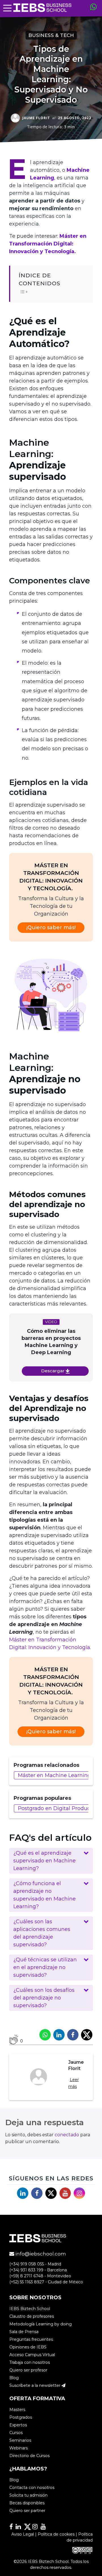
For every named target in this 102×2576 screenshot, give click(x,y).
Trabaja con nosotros (30, 2362)
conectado (67, 2135)
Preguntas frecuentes (31, 2339)
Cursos (16, 2433)
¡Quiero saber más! (51, 927)
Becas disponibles (27, 2503)
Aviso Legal (23, 2534)
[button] (51, 1861)
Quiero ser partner (27, 2511)
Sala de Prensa (24, 2332)
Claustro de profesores (32, 2316)
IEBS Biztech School (30, 2309)
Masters (17, 2410)
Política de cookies (56, 2534)
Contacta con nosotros (32, 2488)
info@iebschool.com (40, 2254)
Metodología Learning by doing (41, 2324)
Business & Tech (51, 35)
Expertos (18, 2425)
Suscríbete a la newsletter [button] (35, 2385)
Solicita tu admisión (28, 2495)
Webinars (19, 2448)
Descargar (53, 1371)
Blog (14, 2378)
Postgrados (21, 2417)
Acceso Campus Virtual (32, 2355)
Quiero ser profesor (28, 2370)
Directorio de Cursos (29, 2456)
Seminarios (20, 2440)
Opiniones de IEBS (28, 2347)
